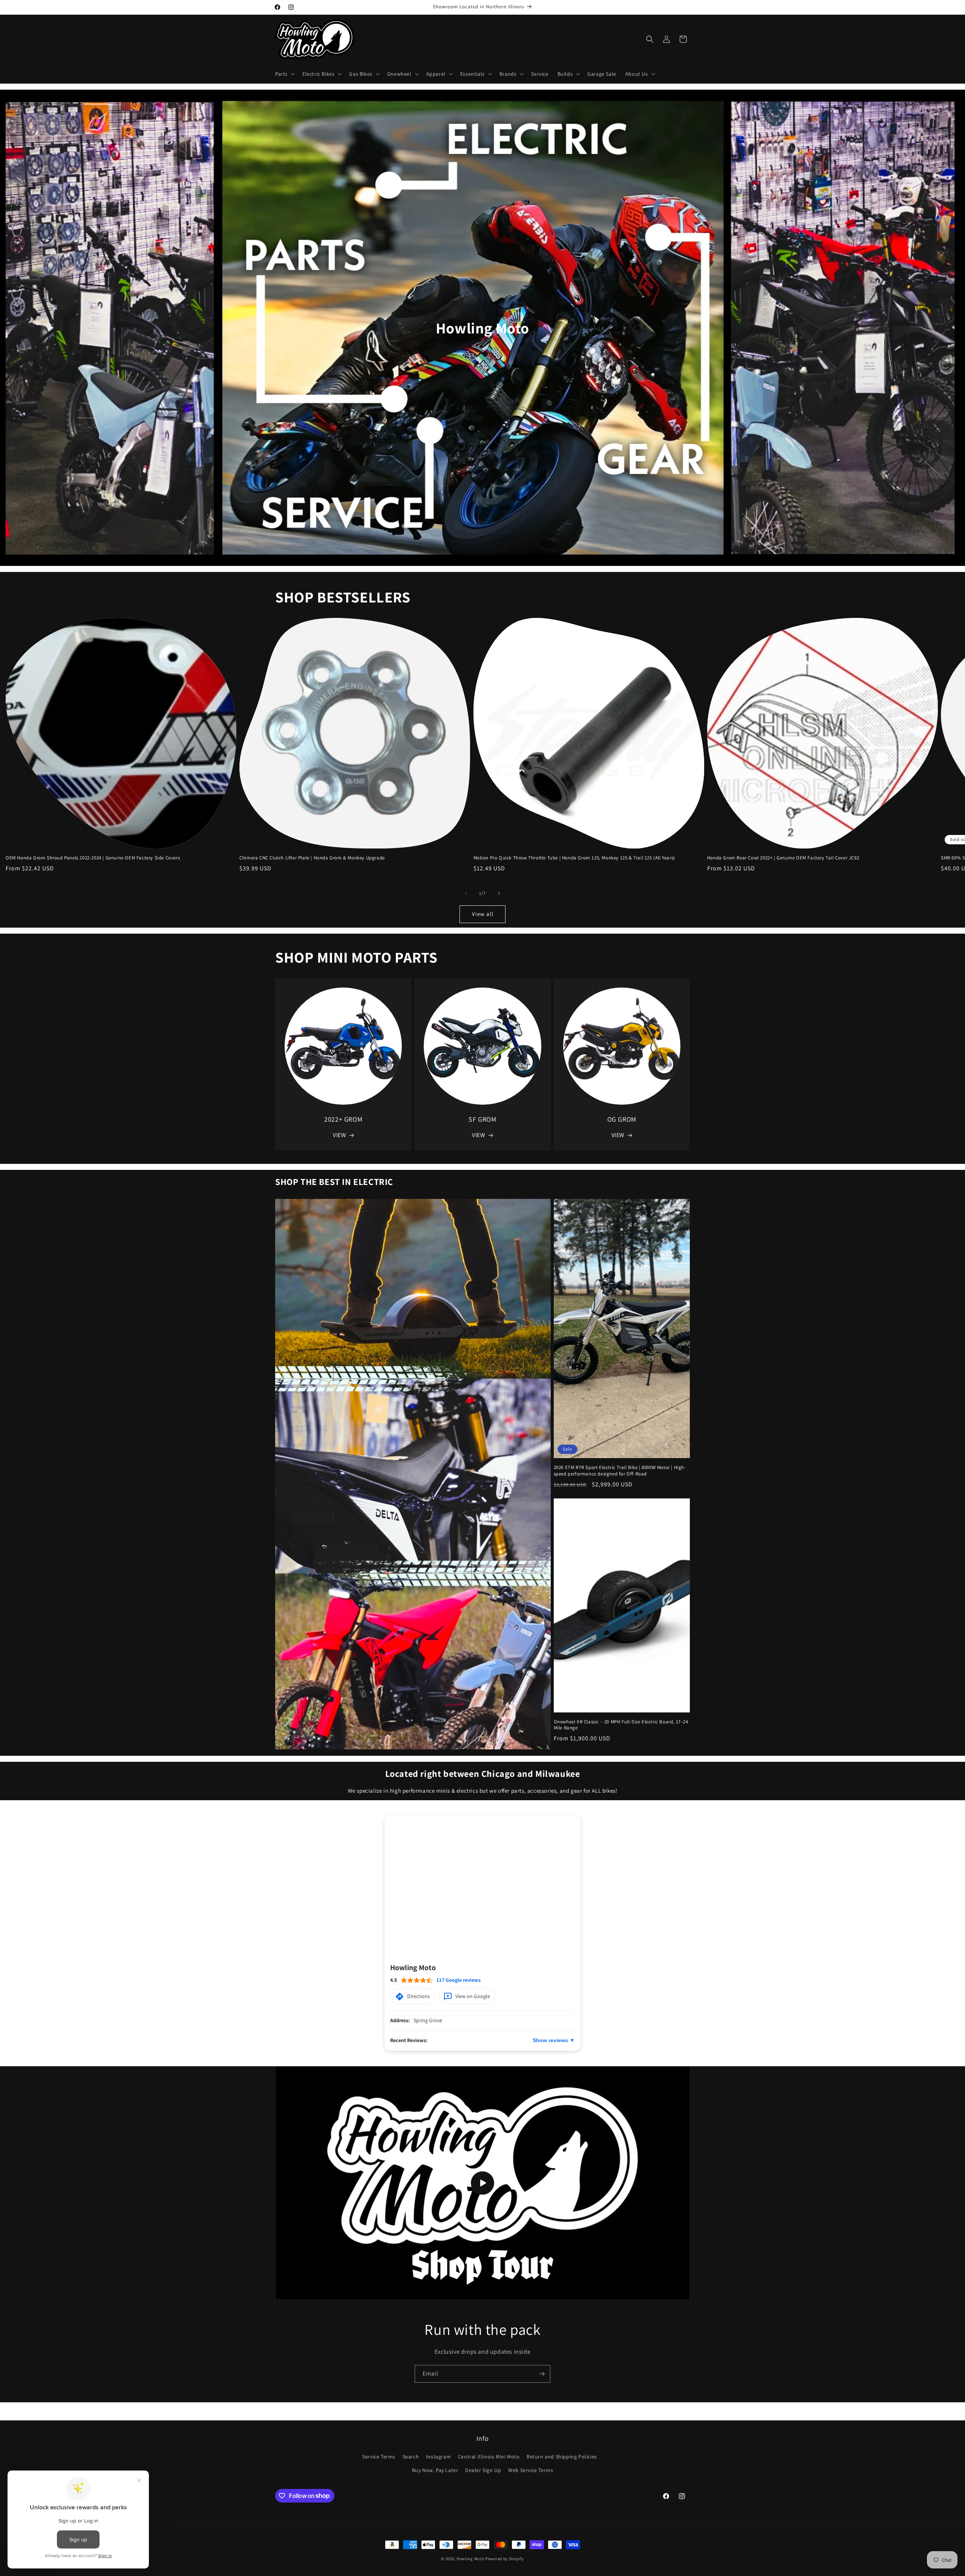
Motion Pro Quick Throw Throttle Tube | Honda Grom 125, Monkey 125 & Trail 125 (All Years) (574, 858)
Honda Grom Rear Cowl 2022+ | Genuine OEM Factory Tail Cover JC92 (783, 858)
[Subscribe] (542, 2374)
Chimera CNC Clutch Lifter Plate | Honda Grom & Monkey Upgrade (312, 858)
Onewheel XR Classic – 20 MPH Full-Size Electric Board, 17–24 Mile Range (621, 1725)
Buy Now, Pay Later (435, 2470)
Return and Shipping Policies (562, 2457)
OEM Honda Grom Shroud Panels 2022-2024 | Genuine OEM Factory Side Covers (93, 858)
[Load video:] (482, 2183)
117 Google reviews (459, 1980)
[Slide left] (466, 893)
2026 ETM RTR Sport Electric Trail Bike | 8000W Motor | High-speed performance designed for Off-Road (620, 1471)
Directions (418, 1997)
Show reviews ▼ (554, 2041)
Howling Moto (470, 2559)
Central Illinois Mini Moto (489, 2457)
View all (483, 914)
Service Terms (379, 2457)
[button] (284, 74)
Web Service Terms (531, 2470)
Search (411, 2457)
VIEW (339, 1135)
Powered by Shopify (505, 2559)
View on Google (473, 1997)
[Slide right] (499, 893)
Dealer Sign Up (483, 2470)
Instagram (438, 2457)
